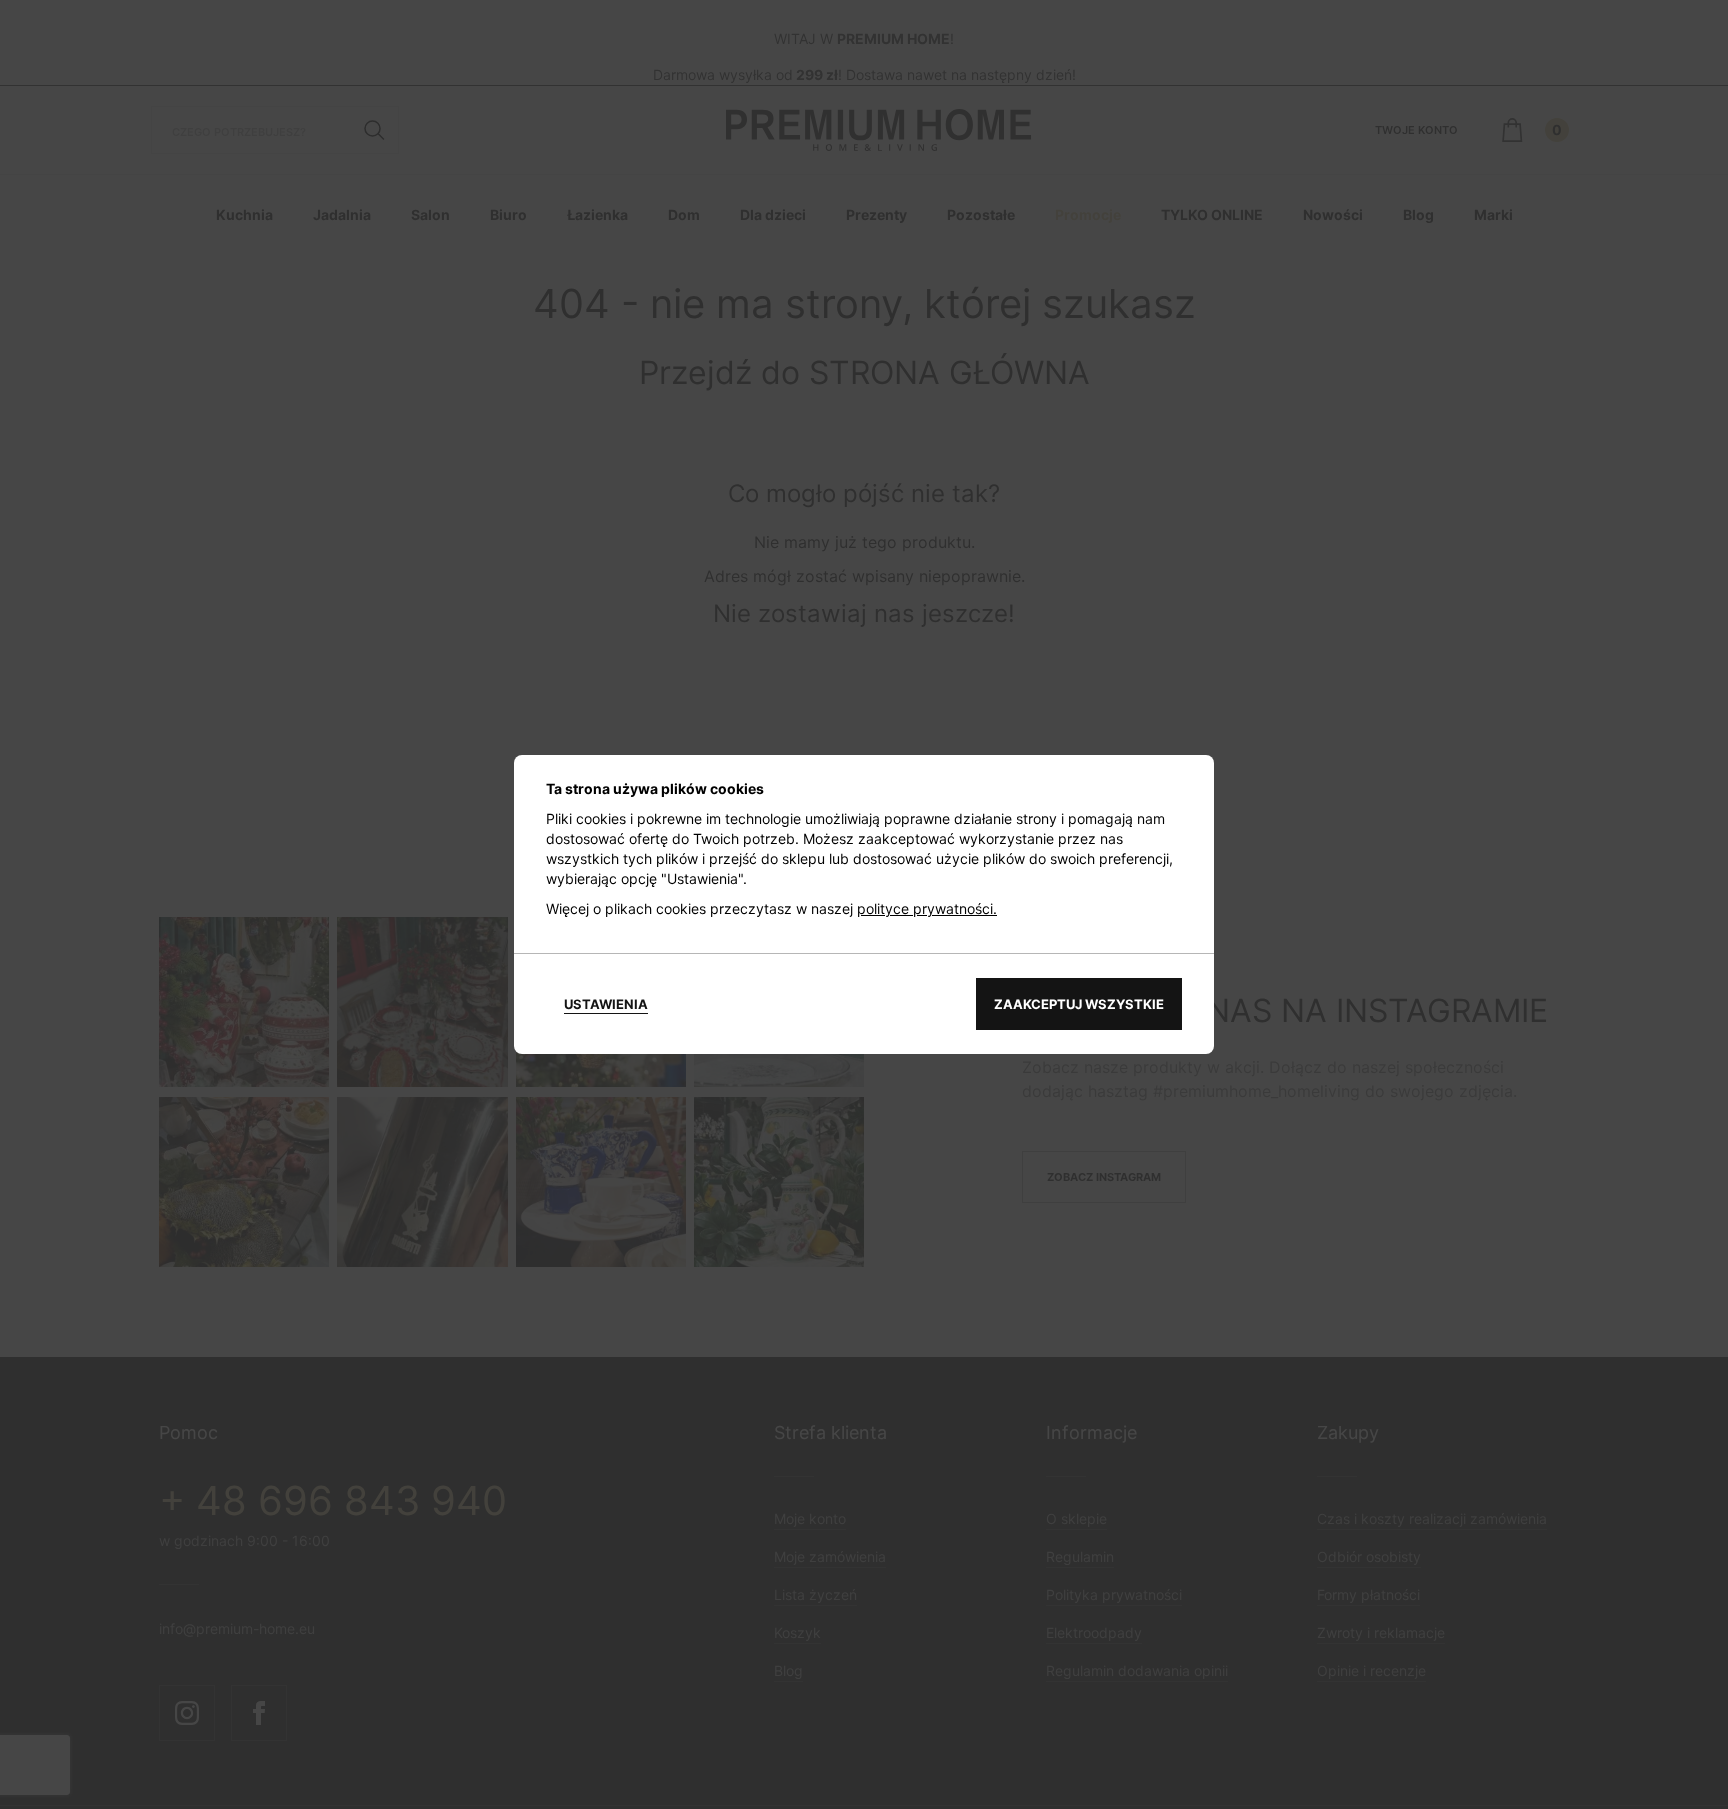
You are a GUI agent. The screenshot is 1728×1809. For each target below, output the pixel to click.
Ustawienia (606, 1004)
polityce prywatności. (927, 908)
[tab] (606, 1004)
